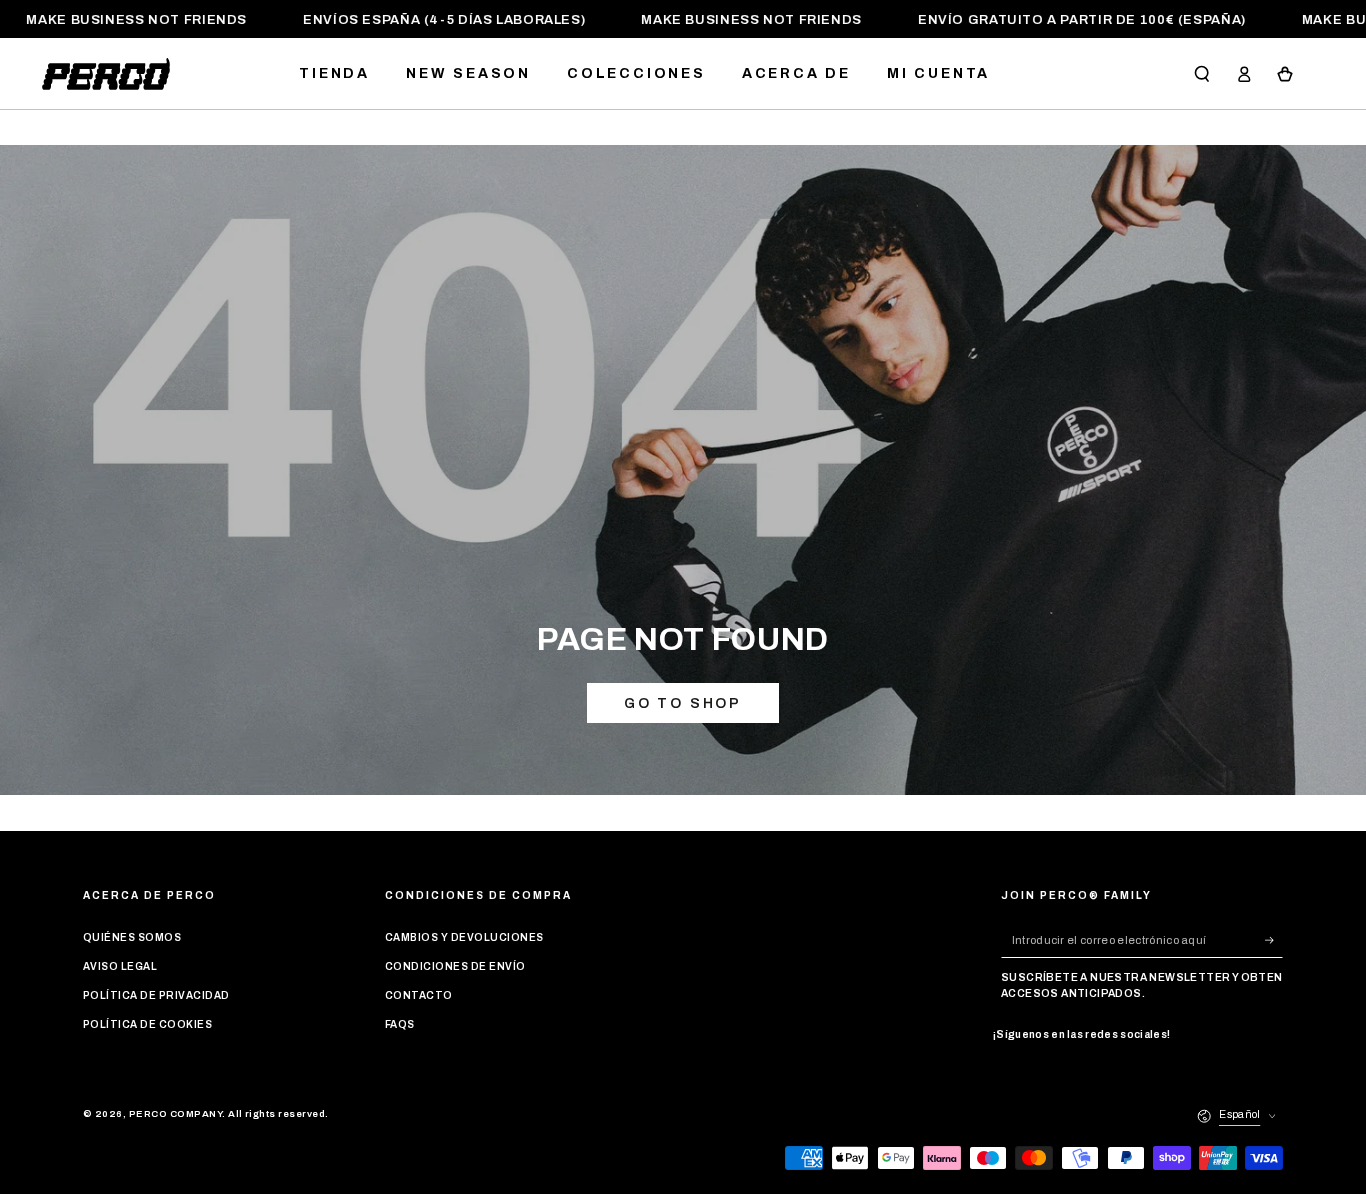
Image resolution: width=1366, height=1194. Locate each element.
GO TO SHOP (683, 703)
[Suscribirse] (1274, 939)
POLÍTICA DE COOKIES (147, 1024)
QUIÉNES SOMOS (132, 937)
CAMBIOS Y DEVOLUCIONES (464, 937)
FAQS (400, 1024)
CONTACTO (419, 995)
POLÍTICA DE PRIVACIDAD (156, 995)
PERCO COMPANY (175, 1114)
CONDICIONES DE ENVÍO (455, 966)
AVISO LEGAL (120, 966)
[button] (1202, 73)
